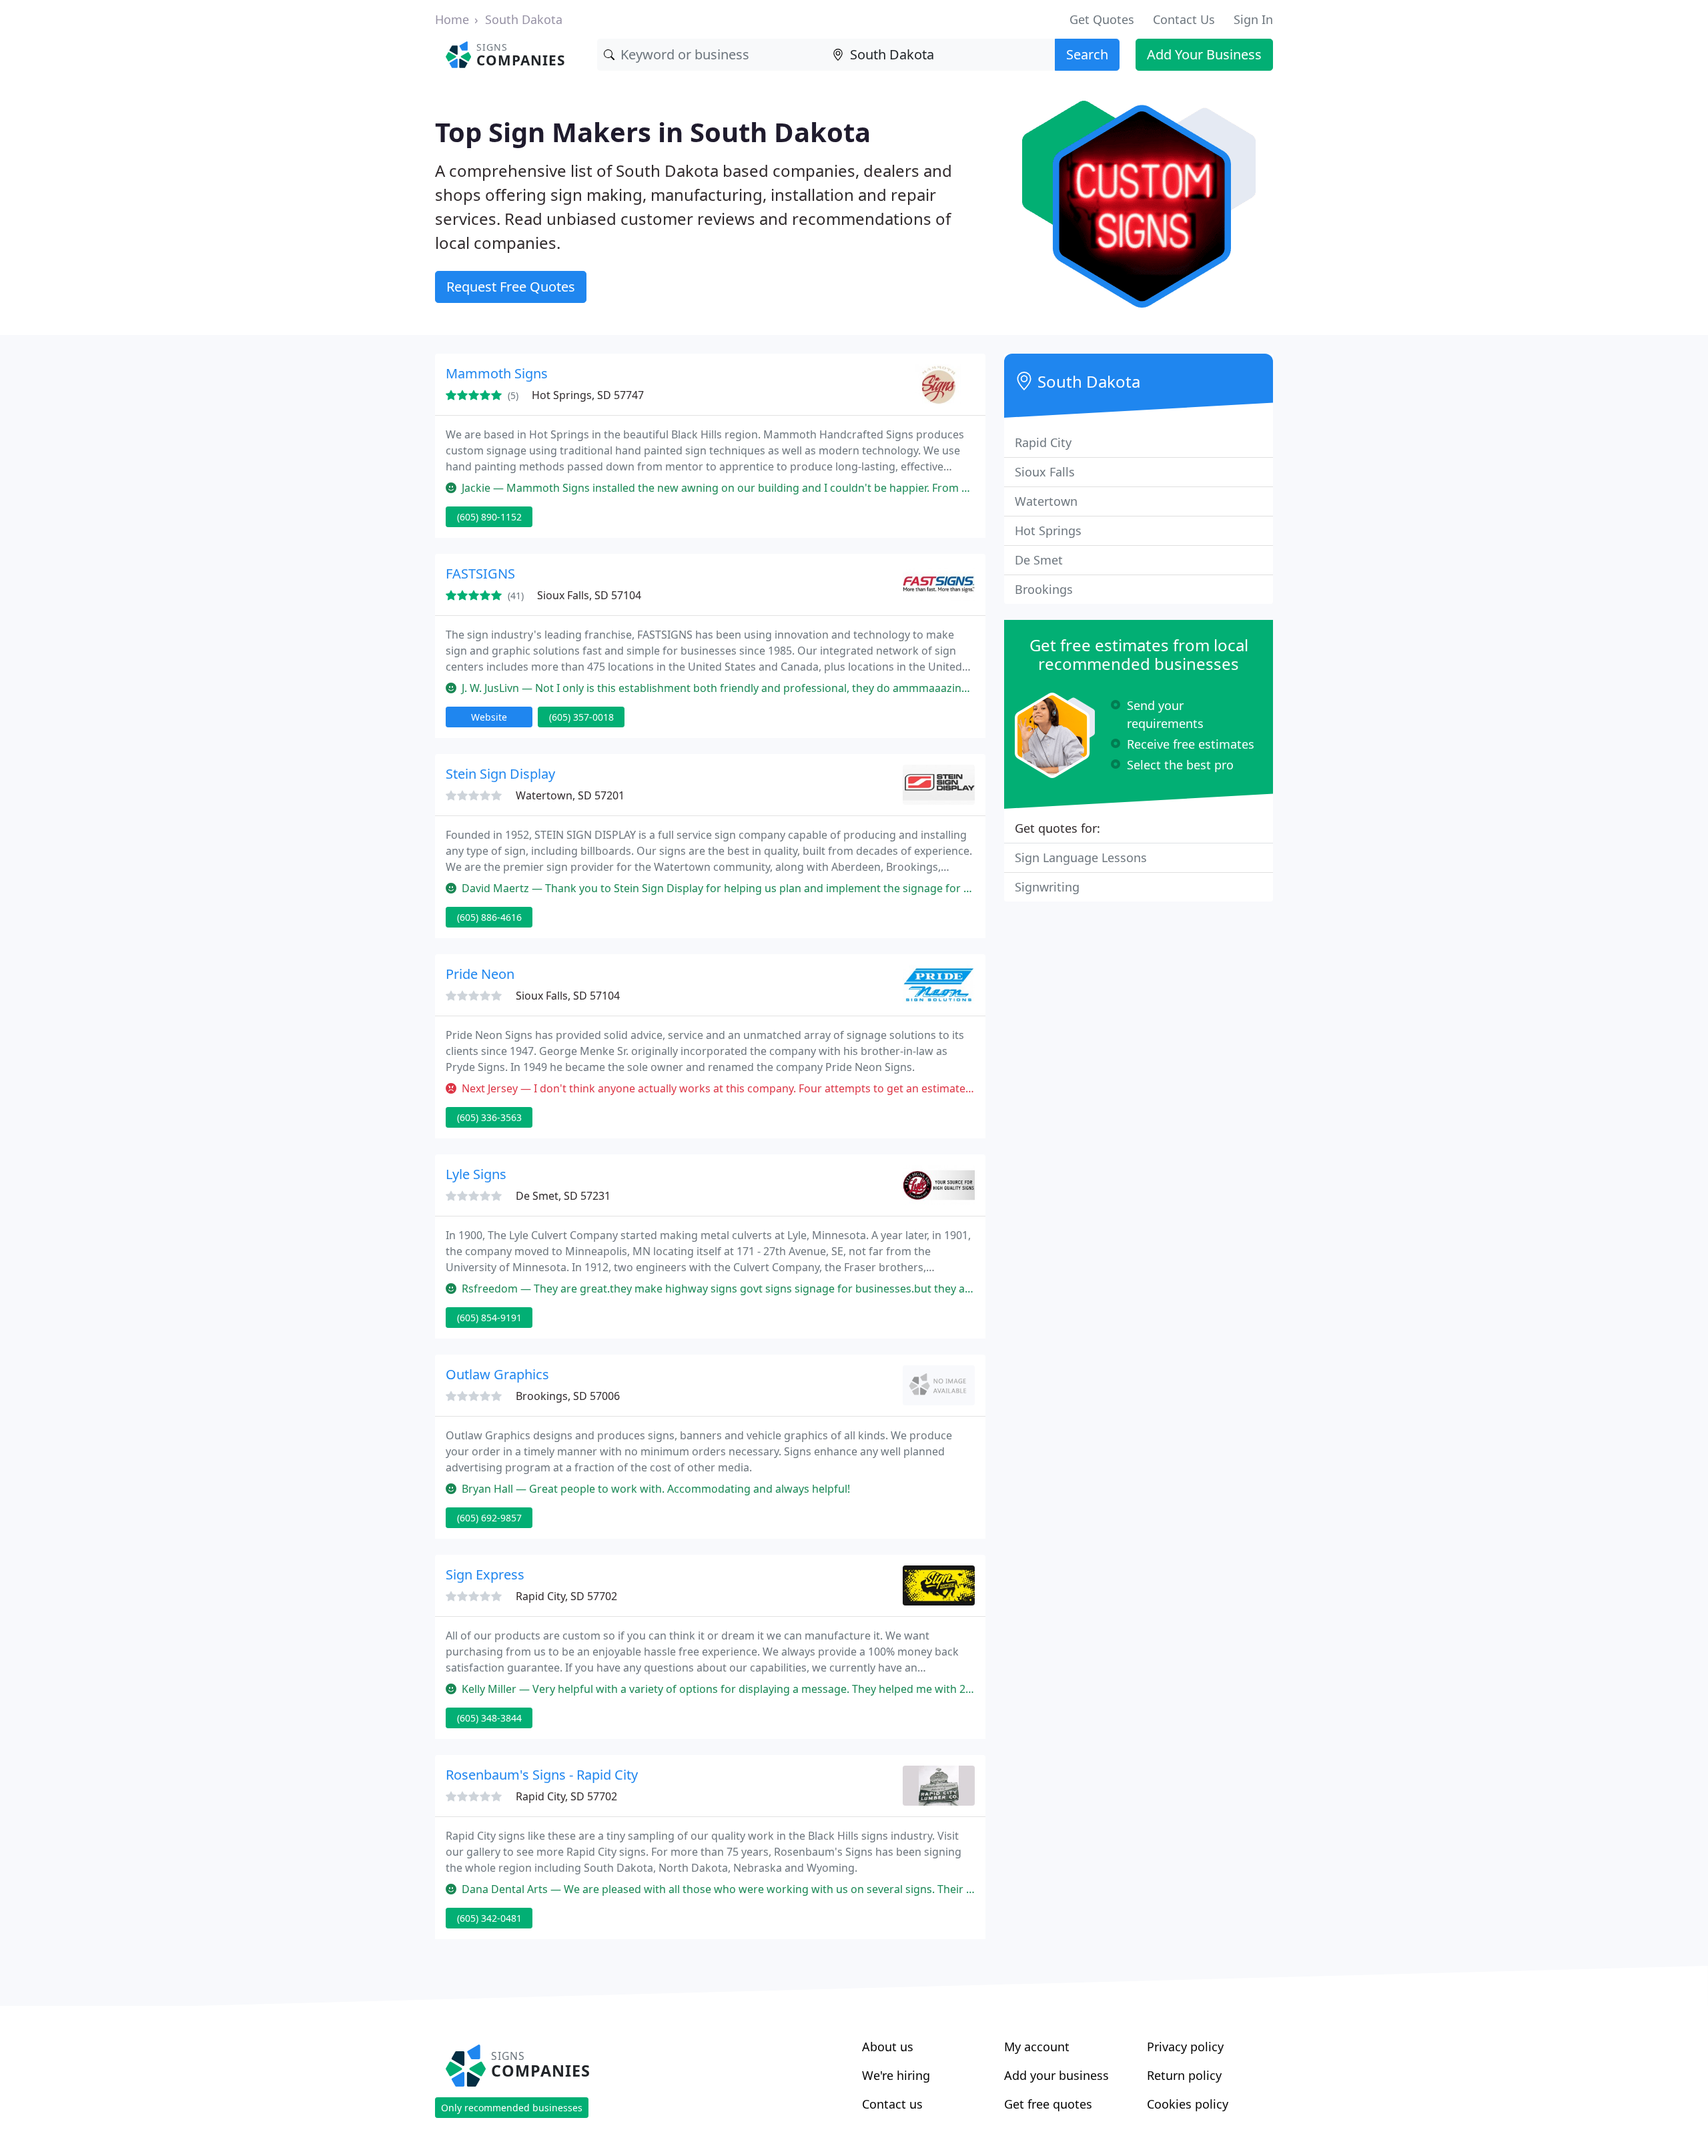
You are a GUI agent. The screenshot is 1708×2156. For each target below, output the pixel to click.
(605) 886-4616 (489, 917)
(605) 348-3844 (489, 1718)
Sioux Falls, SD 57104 (589, 595)
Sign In (1253, 19)
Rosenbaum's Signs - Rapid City (542, 1775)
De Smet (1039, 560)
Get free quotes (1048, 2104)
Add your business (1056, 2075)
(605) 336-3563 (489, 1117)
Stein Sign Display (500, 774)
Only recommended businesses (512, 2108)
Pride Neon (480, 974)
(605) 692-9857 (489, 1518)
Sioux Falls (1045, 472)
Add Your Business (1204, 54)
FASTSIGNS (480, 574)
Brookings (1044, 589)
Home (452, 19)
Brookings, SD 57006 (568, 1396)
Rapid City (1043, 442)
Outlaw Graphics (497, 1374)
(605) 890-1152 (489, 517)
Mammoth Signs (497, 373)
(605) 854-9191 (489, 1318)
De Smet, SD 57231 (563, 1196)
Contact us (892, 2104)
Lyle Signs (476, 1174)
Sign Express (485, 1574)
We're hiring (896, 2075)
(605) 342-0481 (489, 1918)
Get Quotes (1102, 19)
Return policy (1184, 2075)
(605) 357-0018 (581, 717)
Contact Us (1184, 19)
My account (1037, 2047)
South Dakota (524, 19)
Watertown (1046, 501)
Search (1087, 54)
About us (888, 2047)
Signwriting (1047, 887)
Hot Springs (1048, 530)
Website (489, 717)
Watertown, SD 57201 (570, 795)
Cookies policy (1188, 2104)
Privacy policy (1185, 2047)
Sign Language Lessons (1081, 857)
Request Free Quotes (511, 287)
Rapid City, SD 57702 (566, 1596)
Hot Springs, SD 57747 (588, 395)
